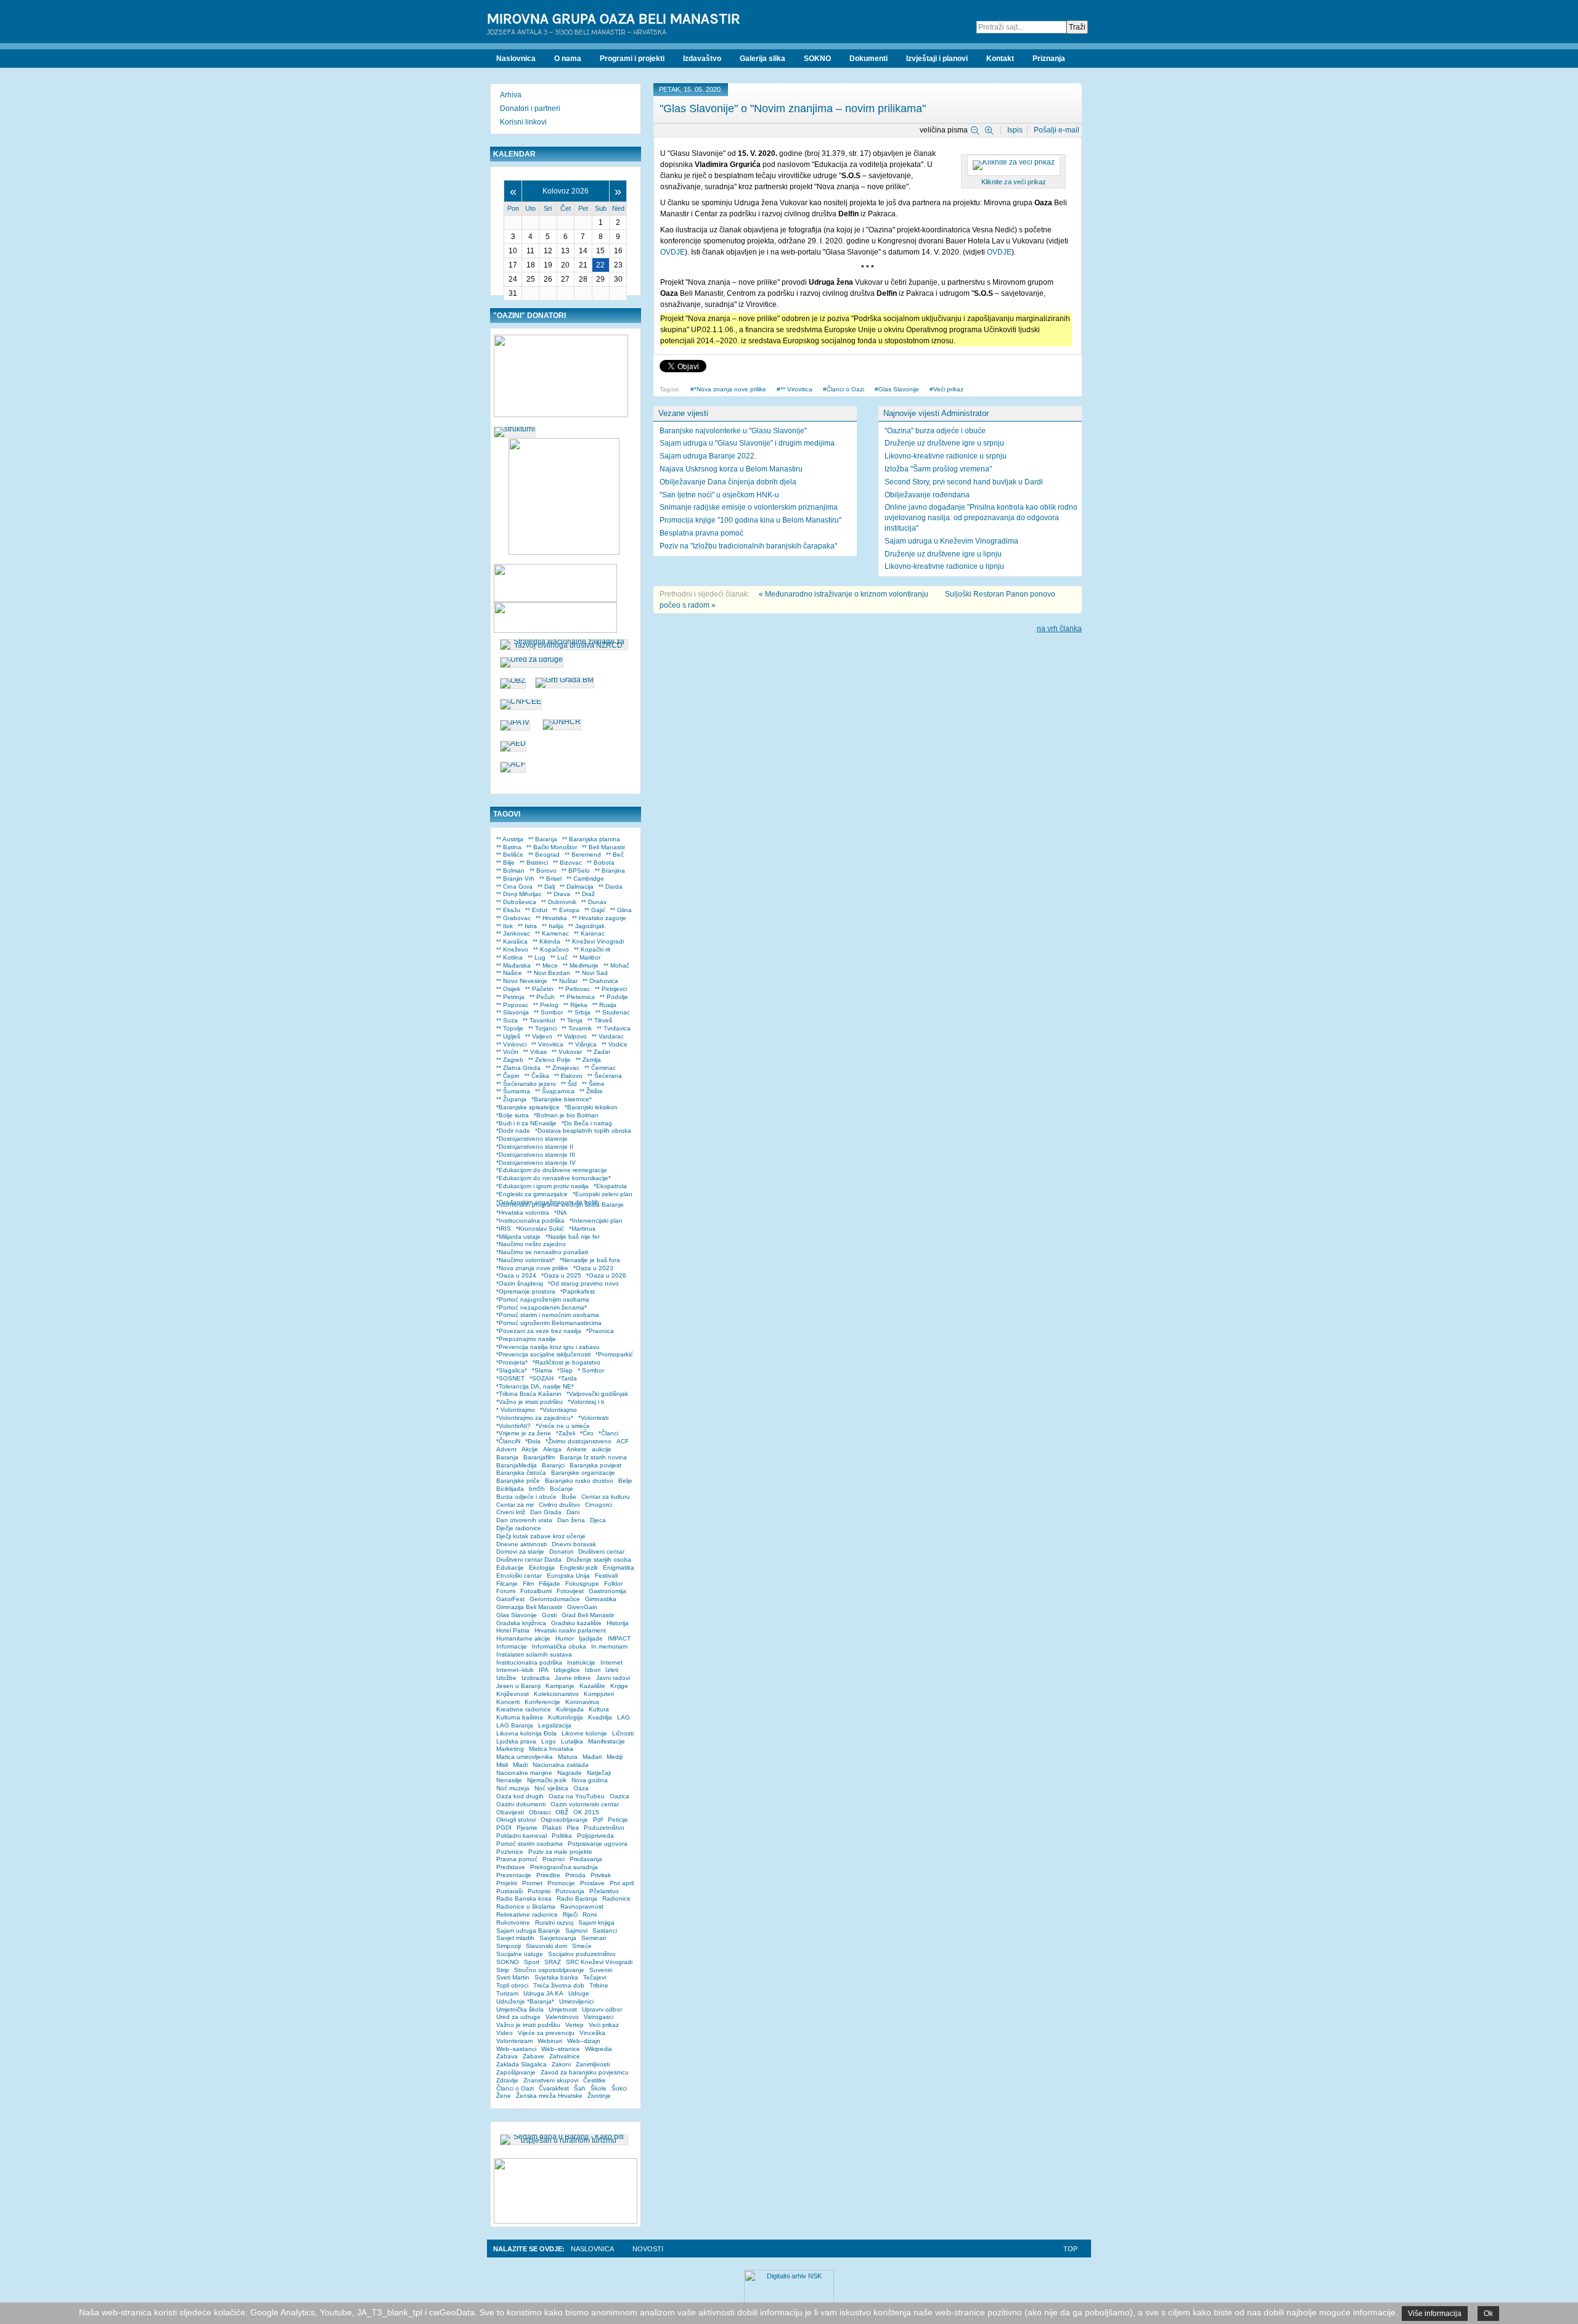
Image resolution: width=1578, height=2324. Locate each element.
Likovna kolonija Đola (526, 1733)
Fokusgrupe (582, 1584)
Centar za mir (515, 1505)
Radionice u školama (526, 1906)
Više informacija (1435, 2314)
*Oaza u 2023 (593, 1268)
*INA (561, 1213)
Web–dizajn (584, 2041)
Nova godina (590, 1780)
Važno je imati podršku (528, 2025)
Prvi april (622, 1883)
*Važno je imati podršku (529, 1402)
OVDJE (672, 252)
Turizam (507, 1993)
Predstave (511, 1867)
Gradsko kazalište (576, 1623)
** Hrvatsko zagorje (599, 918)
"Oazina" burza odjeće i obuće (935, 431)
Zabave (533, 2056)
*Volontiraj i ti (586, 1402)
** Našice (509, 973)
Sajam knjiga (596, 1922)
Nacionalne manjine (524, 1773)
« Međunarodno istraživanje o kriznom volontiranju (844, 594)
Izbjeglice (567, 1670)
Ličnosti (623, 1733)
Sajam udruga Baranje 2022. (708, 456)
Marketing (510, 1749)
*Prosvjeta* (512, 1362)
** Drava (558, 894)
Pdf (598, 1820)
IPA (544, 1670)
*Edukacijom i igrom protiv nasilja (542, 1186)
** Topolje (510, 1028)
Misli (502, 1765)
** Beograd (544, 854)
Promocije (561, 1883)
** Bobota (601, 862)
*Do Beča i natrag (587, 1123)
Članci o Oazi (845, 389)
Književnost (513, 1694)
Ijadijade (591, 1638)
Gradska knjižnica (521, 1623)
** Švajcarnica (555, 1091)
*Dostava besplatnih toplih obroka (583, 1131)
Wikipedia (599, 2049)
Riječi (570, 1914)
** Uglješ (508, 1036)
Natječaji (599, 1773)
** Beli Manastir (603, 847)
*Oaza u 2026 (606, 1275)
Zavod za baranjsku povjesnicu (585, 2072)
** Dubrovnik (559, 902)
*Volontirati (593, 1418)
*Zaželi (566, 1433)
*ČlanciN (508, 1441)
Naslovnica (592, 2249)
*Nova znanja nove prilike (730, 389)
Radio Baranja (577, 1898)
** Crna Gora (514, 887)
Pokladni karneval (521, 1836)
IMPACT (619, 1638)
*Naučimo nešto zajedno (531, 1244)
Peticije (618, 1820)
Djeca (598, 1520)
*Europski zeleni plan (603, 1194)
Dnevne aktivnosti (521, 1544)
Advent (506, 1449)
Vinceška (592, 2033)
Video (505, 2033)
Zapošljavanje (516, 2072)
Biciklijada (510, 1489)
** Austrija (510, 839)
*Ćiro (587, 1433)
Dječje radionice (519, 1528)
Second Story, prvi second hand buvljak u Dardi (964, 482)
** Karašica (512, 941)
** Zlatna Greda (518, 1068)
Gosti (549, 1615)
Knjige (619, 1686)
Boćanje (562, 1489)
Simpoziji (509, 1946)
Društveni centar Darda (529, 1560)
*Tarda (568, 1378)
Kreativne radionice (524, 1709)
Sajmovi (576, 1931)
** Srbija (579, 1012)
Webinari (550, 2041)
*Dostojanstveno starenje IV (536, 1163)
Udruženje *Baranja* (525, 2001)
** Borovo (543, 870)
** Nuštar (565, 981)
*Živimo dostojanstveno (578, 1441)
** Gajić (595, 910)
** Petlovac (574, 989)
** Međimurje (581, 965)
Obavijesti (510, 1812)
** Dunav (594, 902)
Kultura (599, 1709)
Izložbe (506, 1678)
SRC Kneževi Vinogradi (599, 1962)
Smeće (582, 1946)
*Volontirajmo (558, 1410)
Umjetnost (563, 2009)
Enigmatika (619, 1568)
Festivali (606, 1576)
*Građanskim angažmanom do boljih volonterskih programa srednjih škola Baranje (560, 1204)
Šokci (619, 2088)
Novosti (648, 2249)
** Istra (527, 926)
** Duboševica (516, 902)
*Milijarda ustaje (518, 1237)
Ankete (577, 1449)
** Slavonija (513, 1012)
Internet (611, 1662)
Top (1070, 2249)
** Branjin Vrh (515, 879)
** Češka (537, 1076)
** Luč (559, 957)
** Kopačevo (551, 949)
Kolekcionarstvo (556, 1694)
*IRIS (504, 1229)
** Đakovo (568, 1076)
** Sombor (548, 1012)
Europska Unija (568, 1576)
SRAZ (553, 1962)
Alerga (552, 1449)
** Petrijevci (611, 989)
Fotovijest (570, 1591)
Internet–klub (515, 1670)
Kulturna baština (520, 1717)
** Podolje (614, 997)
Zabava (507, 2056)
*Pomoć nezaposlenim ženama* (542, 1307)
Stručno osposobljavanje (549, 1970)
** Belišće (510, 854)
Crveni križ (511, 1512)
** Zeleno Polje (550, 1060)
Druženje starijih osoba (599, 1560)
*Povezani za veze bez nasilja (539, 1331)
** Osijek (508, 989)
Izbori (593, 1670)
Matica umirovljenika (525, 1757)
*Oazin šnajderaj (520, 1283)
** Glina (621, 910)
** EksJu (508, 910)
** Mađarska (513, 965)
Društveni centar (601, 1551)
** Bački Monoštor (552, 847)
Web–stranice (561, 2049)
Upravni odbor (602, 2009)
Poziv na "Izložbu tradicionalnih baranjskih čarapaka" (748, 546)
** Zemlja (588, 1060)
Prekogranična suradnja (564, 1867)
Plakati (552, 1828)
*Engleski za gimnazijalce (532, 1194)
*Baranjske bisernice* (562, 1099)
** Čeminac (600, 1068)
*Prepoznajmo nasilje (526, 1339)
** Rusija (604, 1005)
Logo (549, 1741)
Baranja (507, 1457)
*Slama (542, 1370)
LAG (623, 1717)
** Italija (553, 926)
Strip (503, 1970)
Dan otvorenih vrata (524, 1520)
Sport (532, 1962)
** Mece (547, 965)
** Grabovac (513, 918)
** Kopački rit (592, 949)
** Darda (611, 887)
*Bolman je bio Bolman (566, 1115)
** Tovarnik (577, 1028)
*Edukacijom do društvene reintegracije (552, 1170)
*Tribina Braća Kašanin (529, 1394)
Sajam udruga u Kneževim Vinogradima (951, 541)
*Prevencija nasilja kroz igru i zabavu (548, 1347)
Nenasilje (509, 1780)
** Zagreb (510, 1060)
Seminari (594, 1938)
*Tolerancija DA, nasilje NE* (535, 1386)
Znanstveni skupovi (551, 2080)
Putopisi (539, 1891)
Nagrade (570, 1773)
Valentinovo (562, 2017)
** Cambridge (585, 879)
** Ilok (505, 926)
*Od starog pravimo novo (583, 1283)
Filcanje (507, 1584)
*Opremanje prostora (526, 1291)
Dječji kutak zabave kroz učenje (541, 1536)
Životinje (599, 2096)
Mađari (592, 1757)
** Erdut (536, 910)
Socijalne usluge (520, 1954)
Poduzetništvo (604, 1828)
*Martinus (582, 1229)
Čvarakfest (554, 2088)
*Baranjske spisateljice (528, 1107)
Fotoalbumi (536, 1591)
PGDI (504, 1828)
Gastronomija (607, 1591)
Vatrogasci (599, 2017)
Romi (590, 1914)
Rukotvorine (513, 1922)
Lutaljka (572, 1741)
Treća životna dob (559, 1985)
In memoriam (609, 1646)
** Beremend (583, 854)
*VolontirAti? (513, 1426)
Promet (532, 1883)
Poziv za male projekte (560, 1852)
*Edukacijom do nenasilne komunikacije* (554, 1178)
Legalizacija (555, 1725)
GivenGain (582, 1607)
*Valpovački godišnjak (597, 1394)
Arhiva (511, 95)
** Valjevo (539, 1036)
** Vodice (615, 1044)
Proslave (592, 1883)
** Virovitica (796, 389)
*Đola (533, 1441)
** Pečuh (542, 997)
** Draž (585, 894)
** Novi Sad (591, 973)
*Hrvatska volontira (523, 1213)
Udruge (579, 1993)
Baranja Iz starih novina (593, 1457)
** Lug (537, 957)
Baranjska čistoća (521, 1473)
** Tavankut (539, 1020)
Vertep (574, 2025)
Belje (625, 1481)
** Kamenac (552, 933)
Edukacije (510, 1568)
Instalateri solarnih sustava (534, 1654)
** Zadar (599, 1052)
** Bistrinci (534, 862)
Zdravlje (507, 2080)
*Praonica (600, 1331)
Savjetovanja (558, 1938)
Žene (504, 2096)
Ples (573, 1828)
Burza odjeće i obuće (526, 1497)
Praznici (554, 1859)
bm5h (537, 1489)
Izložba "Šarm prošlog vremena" (938, 469)
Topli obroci (512, 1985)
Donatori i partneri (530, 108)
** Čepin (508, 1076)
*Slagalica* (512, 1370)
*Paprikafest (578, 1291)
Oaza (581, 1788)
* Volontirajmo (516, 1410)
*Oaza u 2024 (516, 1275)
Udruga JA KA (543, 1993)
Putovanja (570, 1891)
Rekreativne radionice (527, 1914)
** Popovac (512, 1005)
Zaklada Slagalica (521, 2064)
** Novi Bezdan (549, 973)
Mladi (520, 1765)
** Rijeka (575, 1005)
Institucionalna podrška (529, 1662)
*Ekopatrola (610, 1186)
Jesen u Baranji (518, 1686)
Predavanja (586, 1859)
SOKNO (508, 1962)
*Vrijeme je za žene (524, 1433)
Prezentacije (514, 1875)
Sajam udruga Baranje (528, 1931)
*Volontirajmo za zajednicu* (535, 1418)
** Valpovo (572, 1036)
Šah (580, 2088)
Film (528, 1584)
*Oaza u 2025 (561, 1275)
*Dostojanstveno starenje (532, 1139)
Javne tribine (573, 1678)
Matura (568, 1757)
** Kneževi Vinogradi (595, 941)
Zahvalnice (565, 2056)
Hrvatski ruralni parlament (570, 1630)
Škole (599, 2088)
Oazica (619, 1796)
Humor (565, 1638)
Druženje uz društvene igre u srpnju (944, 443)
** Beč (615, 854)
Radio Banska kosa (524, 1898)
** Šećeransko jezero (526, 1084)
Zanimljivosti (593, 2064)
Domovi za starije (520, 1551)
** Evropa (566, 910)
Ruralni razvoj (554, 1922)
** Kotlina (509, 957)
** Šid (569, 1084)
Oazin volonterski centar (585, 1804)
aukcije (602, 1449)
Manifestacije (607, 1741)
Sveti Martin (513, 1977)
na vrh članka (1059, 629)
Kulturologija (566, 1717)
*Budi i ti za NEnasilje (526, 1123)
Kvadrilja (600, 1717)
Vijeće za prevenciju (546, 2033)
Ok (1488, 2314)
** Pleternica (577, 997)
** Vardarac (608, 1036)
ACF (623, 1441)
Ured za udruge (518, 2017)
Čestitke (595, 2080)
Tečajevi (595, 1977)
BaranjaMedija (517, 1465)
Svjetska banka (556, 1977)
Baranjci (553, 1465)
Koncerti (508, 1702)
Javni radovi (613, 1678)
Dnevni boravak (574, 1544)
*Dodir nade (513, 1131)
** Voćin (507, 1052)
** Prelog (546, 1005)
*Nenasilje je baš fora (590, 1260)
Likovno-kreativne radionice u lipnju (944, 566)
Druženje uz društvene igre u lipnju (943, 554)
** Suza (507, 1020)
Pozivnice (510, 1852)
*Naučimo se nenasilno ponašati (542, 1252)
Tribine (599, 1985)
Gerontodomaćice (555, 1599)
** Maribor (587, 957)
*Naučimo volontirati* (525, 1260)
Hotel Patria (513, 1630)
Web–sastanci (516, 2049)
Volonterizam (514, 2041)
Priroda (575, 1875)
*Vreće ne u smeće (563, 1426)
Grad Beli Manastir (588, 1615)
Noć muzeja (513, 1788)
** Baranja (543, 839)
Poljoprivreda (595, 1836)
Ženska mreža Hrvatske (549, 2096)
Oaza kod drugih (520, 1796)
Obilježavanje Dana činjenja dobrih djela (728, 482)
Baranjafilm (539, 1457)
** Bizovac (567, 862)
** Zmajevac (562, 1068)
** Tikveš (600, 1020)
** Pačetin (539, 989)
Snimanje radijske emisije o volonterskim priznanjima (749, 507)
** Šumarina (513, 1091)
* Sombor (591, 1370)
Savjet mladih (515, 1938)
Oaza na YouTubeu (577, 1796)
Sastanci (605, 1931)
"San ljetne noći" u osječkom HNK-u (719, 495)
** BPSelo (576, 870)
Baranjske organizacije (583, 1473)
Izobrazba (536, 1678)
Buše (569, 1497)
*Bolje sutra (513, 1115)
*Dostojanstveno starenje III (536, 1155)
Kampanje (560, 1686)
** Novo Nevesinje (522, 981)
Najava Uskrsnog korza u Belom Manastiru (731, 469)
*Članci (608, 1433)
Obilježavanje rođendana (927, 495)
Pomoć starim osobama (529, 1844)
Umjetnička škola (520, 2009)
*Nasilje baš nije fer (573, 1237)
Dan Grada (546, 1512)
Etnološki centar (519, 1576)
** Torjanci (542, 1028)
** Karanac (589, 933)
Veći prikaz (948, 389)
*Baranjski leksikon (591, 1107)
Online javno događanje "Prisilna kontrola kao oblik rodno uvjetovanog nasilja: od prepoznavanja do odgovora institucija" (981, 518)
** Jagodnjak (587, 926)
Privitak (601, 1875)
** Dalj (546, 887)
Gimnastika (601, 1599)
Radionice (616, 1898)
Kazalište (592, 1686)
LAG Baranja (515, 1725)
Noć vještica (551, 1788)
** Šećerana (605, 1076)
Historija (618, 1623)
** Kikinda (546, 941)
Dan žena (571, 1520)
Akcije (530, 1449)
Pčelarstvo (604, 1891)
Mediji (615, 1757)
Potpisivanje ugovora (598, 1844)
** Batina (509, 847)
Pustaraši (509, 1891)
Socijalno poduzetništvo (582, 1954)
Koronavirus (582, 1702)
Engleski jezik (579, 1568)
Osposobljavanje (564, 1820)
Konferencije (542, 1702)
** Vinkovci (511, 1044)
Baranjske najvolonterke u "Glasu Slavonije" (733, 431)
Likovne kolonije (584, 1733)
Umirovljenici (576, 2001)
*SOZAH (542, 1378)
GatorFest (510, 1599)
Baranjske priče (518, 1481)
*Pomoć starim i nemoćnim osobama (548, 1315)
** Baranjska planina (591, 839)
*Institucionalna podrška (530, 1221)
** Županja (511, 1099)
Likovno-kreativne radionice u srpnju (946, 456)
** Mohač (616, 965)
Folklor (613, 1584)
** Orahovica (600, 981)
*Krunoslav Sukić (540, 1229)
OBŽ (562, 1812)
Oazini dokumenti (521, 1804)
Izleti (612, 1670)
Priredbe (548, 1875)
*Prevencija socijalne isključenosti (543, 1354)
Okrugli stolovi (516, 1820)
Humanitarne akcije (523, 1638)
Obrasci (540, 1812)
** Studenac (613, 1012)
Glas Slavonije (899, 389)
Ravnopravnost (582, 1906)
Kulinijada (570, 1709)
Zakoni (561, 2064)
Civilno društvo (559, 1505)
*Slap (565, 1370)
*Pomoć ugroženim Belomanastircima (549, 1323)
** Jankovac (513, 933)
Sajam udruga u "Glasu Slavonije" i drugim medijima (747, 443)
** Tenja (571, 1020)
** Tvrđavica (614, 1028)
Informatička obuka (559, 1646)
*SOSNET (510, 1378)
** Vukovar (567, 1052)
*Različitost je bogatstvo (566, 1362)
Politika (562, 1836)
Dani (573, 1512)
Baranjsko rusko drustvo (579, 1481)
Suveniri (601, 1970)
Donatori (561, 1551)
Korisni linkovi (523, 122)
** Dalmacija (577, 887)
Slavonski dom (546, 1946)
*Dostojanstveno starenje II (535, 1147)
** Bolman (510, 870)
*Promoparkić (614, 1354)
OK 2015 (586, 1812)
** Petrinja (510, 997)
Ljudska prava (516, 1741)
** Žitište (591, 1091)
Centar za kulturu (606, 1497)
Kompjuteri (599, 1694)
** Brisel (550, 879)
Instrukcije (581, 1662)
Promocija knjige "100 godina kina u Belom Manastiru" (750, 520)
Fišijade (550, 1584)
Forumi (506, 1591)
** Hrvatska (551, 918)
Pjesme (527, 1828)
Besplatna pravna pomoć (701, 533)
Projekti (507, 1883)
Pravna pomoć (517, 1859)
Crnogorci (599, 1505)
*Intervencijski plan (596, 1221)
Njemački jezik (547, 1780)
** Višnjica (583, 1044)
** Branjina (610, 870)
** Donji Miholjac (519, 894)
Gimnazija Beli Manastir (529, 1607)
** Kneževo (512, 949)
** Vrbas (535, 1052)
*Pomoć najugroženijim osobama (543, 1299)
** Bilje (505, 862)
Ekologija (542, 1568)
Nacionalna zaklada (561, 1765)
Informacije (512, 1646)
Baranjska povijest (595, 1465)
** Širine (593, 1084)
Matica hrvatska (551, 1749)
